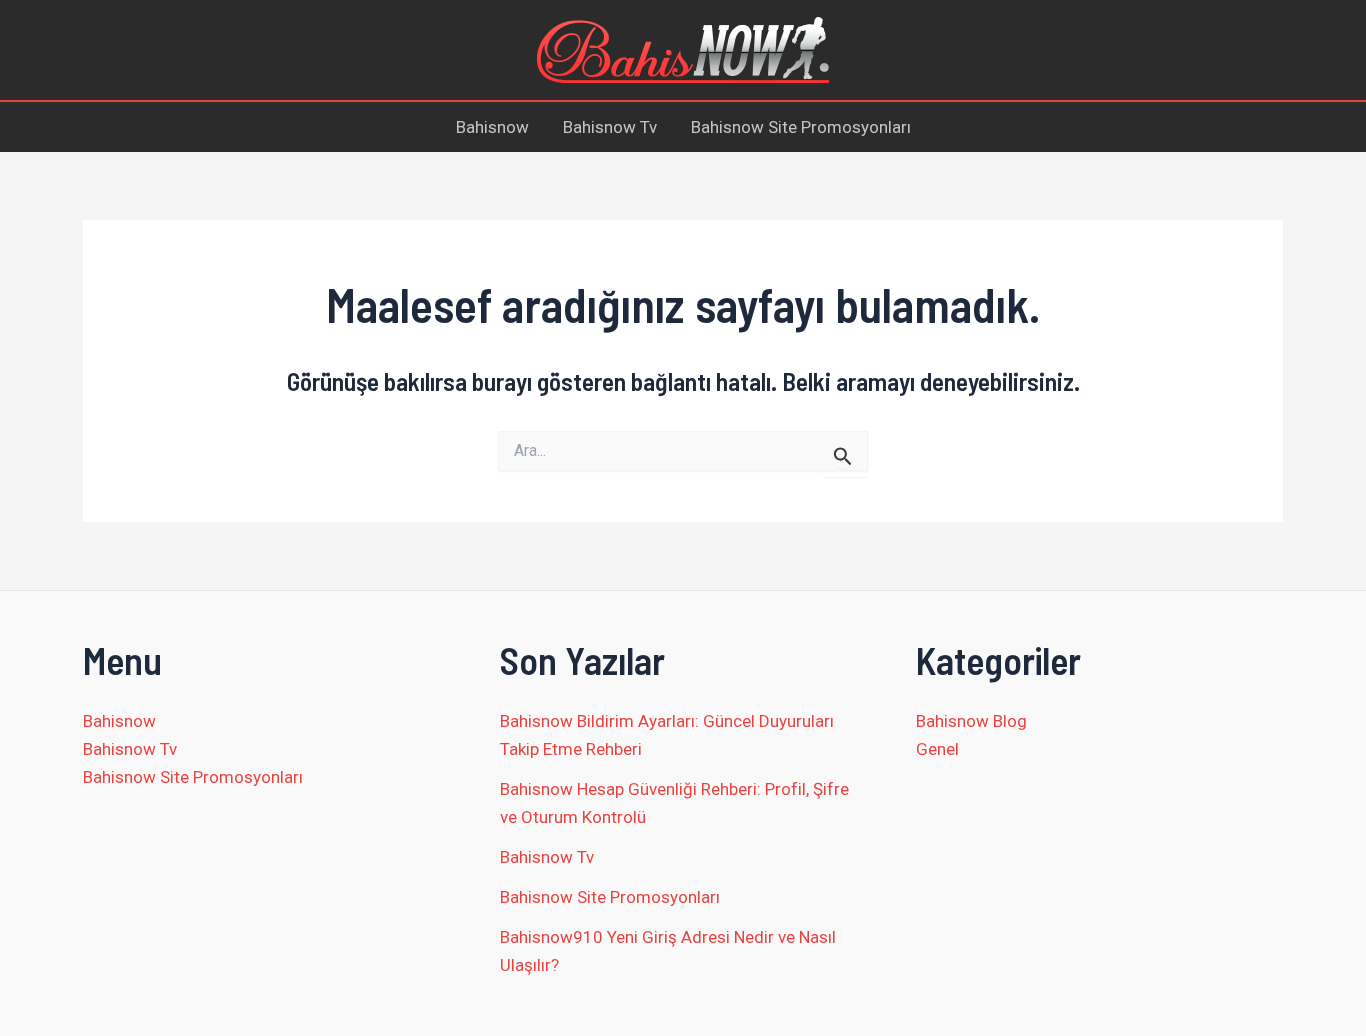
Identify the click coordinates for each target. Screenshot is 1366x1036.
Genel (937, 749)
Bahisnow (492, 127)
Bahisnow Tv (610, 127)
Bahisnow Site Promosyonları (801, 127)
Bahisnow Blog (971, 721)
